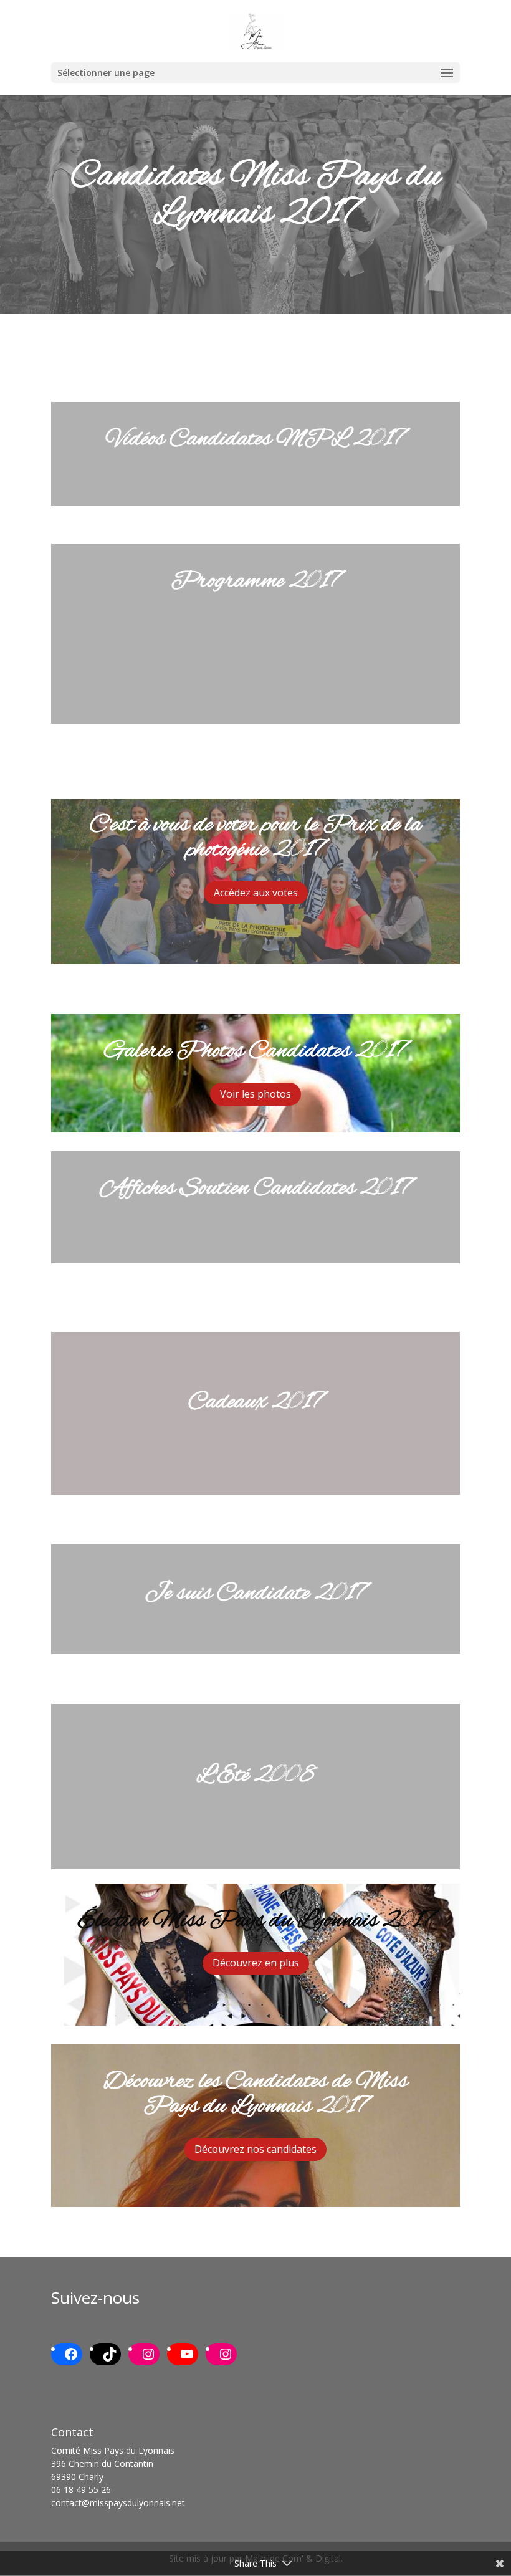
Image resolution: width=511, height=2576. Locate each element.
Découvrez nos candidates (255, 2149)
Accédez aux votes (256, 893)
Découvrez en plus (256, 1963)
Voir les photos (255, 1094)
